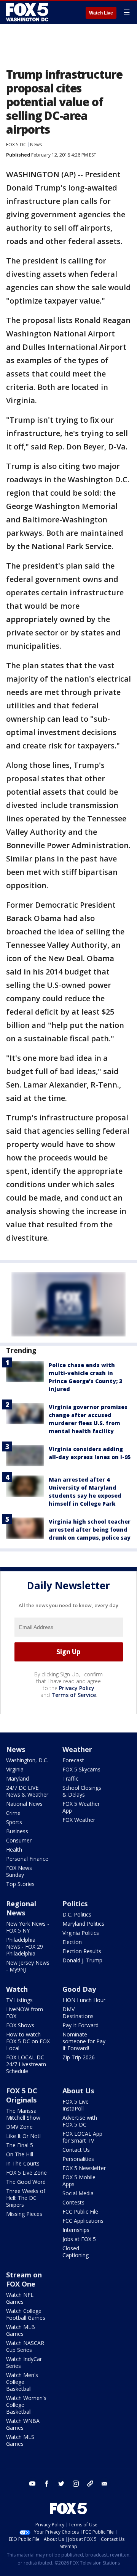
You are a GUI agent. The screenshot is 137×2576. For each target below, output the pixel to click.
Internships (76, 2230)
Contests (73, 2202)
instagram (76, 2484)
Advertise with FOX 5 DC (80, 2121)
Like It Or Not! (23, 2136)
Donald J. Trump (82, 1960)
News (36, 145)
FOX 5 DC (16, 145)
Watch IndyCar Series (24, 2362)
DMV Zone (19, 2127)
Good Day (79, 1989)
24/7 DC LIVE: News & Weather (27, 1791)
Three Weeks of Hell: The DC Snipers (26, 2198)
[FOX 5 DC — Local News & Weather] (28, 12)
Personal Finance (27, 1859)
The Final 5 (20, 2145)
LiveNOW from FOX (25, 2013)
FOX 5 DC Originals (22, 2095)
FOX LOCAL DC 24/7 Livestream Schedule (26, 2064)
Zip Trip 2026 (79, 2057)
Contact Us (76, 2150)
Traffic (70, 1778)
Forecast (73, 1760)
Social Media (78, 2193)
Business (17, 1831)
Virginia (15, 1769)
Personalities (78, 2159)
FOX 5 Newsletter (84, 2168)
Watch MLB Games (21, 2330)
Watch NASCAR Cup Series (25, 2346)
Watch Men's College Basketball (22, 2382)
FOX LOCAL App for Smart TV (82, 2137)
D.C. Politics (77, 1914)
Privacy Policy (77, 1688)
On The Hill (20, 2154)
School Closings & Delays (82, 1791)
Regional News (21, 1908)
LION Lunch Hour (84, 2000)
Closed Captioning (76, 2252)
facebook (47, 2484)
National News (24, 1804)
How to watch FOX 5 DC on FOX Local (28, 2041)
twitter (61, 2484)
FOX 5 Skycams (81, 1769)
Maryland (18, 1778)
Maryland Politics (83, 1924)
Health (14, 1850)
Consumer (19, 1840)
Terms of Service (74, 1695)
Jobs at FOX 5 (79, 2239)
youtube (32, 2484)
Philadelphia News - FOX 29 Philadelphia (25, 1947)
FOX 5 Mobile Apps (79, 2181)
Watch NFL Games (20, 2298)
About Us (78, 2091)
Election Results (82, 1951)
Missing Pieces (24, 2214)
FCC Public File (80, 2212)
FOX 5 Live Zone (26, 2173)
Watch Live (101, 13)
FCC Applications (83, 2221)
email (105, 2484)
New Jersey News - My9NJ (28, 1966)
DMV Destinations (78, 2013)
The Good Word (26, 2182)
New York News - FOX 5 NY (28, 1927)
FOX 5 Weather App (81, 1807)
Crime (13, 1813)
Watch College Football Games (26, 2314)
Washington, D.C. (27, 1760)
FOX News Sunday (19, 1871)
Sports (14, 1822)
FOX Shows (20, 2025)
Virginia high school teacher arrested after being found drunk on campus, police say (90, 1530)
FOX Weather (79, 1820)
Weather (77, 1749)
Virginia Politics (81, 1933)
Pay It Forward (80, 2025)
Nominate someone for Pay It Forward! (84, 2041)
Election (72, 1942)
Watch (17, 1989)
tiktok (90, 2484)
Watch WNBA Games (23, 2424)
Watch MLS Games (20, 2440)
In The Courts (23, 2163)
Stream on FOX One (24, 2279)
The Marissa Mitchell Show (23, 2114)
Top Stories (20, 1884)
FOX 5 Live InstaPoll (76, 2105)
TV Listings (19, 2000)
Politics (75, 1904)
